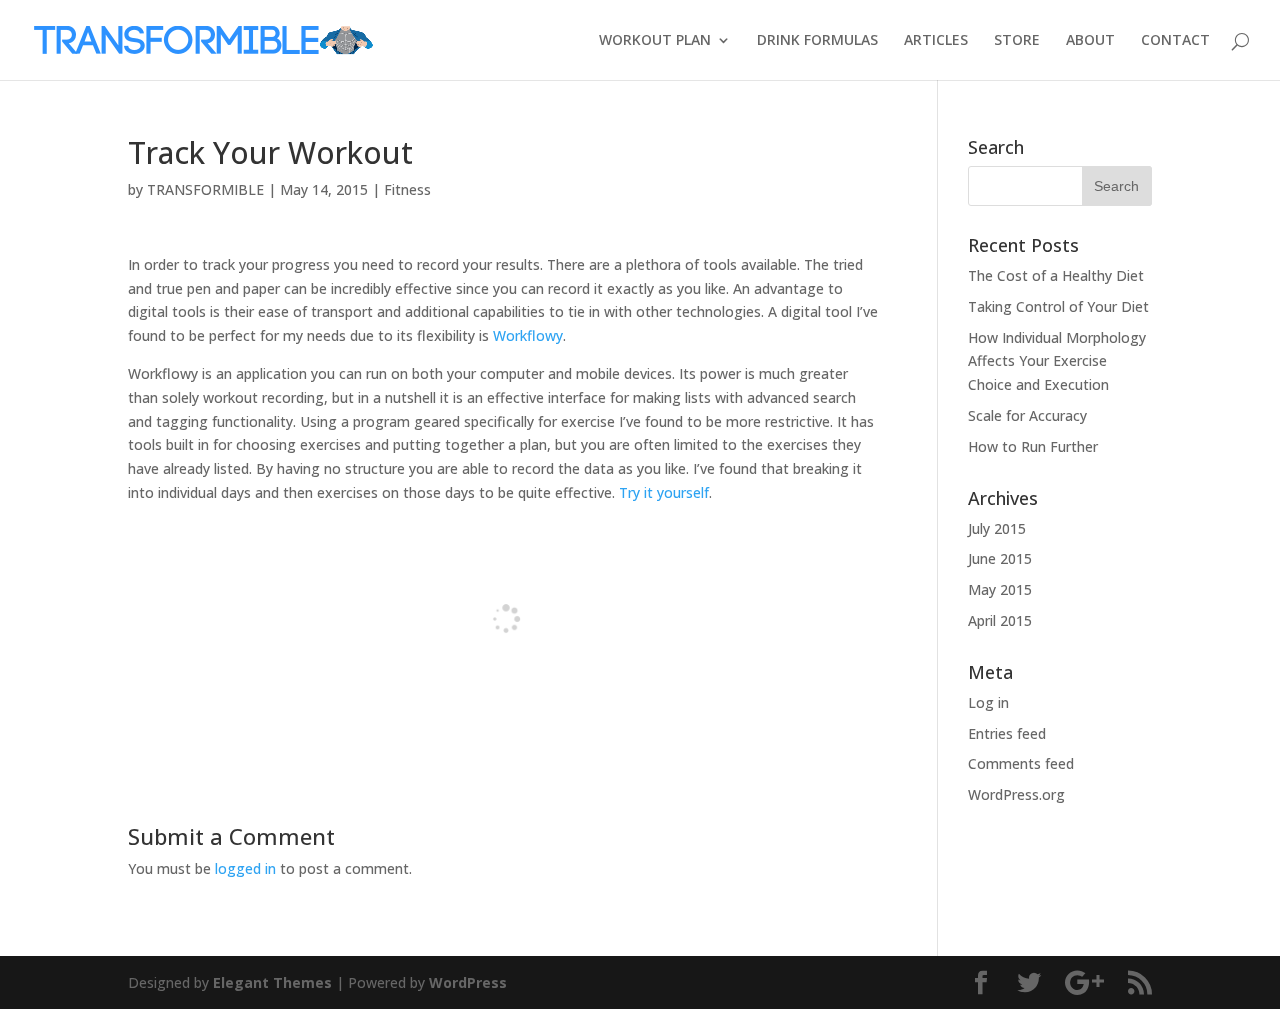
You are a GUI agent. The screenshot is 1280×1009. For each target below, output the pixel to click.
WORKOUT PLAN (655, 41)
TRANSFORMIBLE (205, 189)
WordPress (468, 982)
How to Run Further (1033, 446)
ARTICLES (936, 41)
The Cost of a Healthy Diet (1056, 275)
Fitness (407, 189)
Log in (988, 702)
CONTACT (1175, 41)
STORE (1017, 41)
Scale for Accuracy (1027, 415)
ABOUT (1090, 41)
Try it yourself (664, 492)
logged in (245, 868)
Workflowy (528, 335)
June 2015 (1000, 558)
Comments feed (1021, 763)
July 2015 (997, 528)
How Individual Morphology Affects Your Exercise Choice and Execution (1057, 361)
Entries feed (1007, 733)
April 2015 (1000, 620)
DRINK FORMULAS (817, 41)
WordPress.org (1016, 794)
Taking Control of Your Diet (1058, 306)
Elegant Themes (272, 982)
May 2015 (1000, 589)
